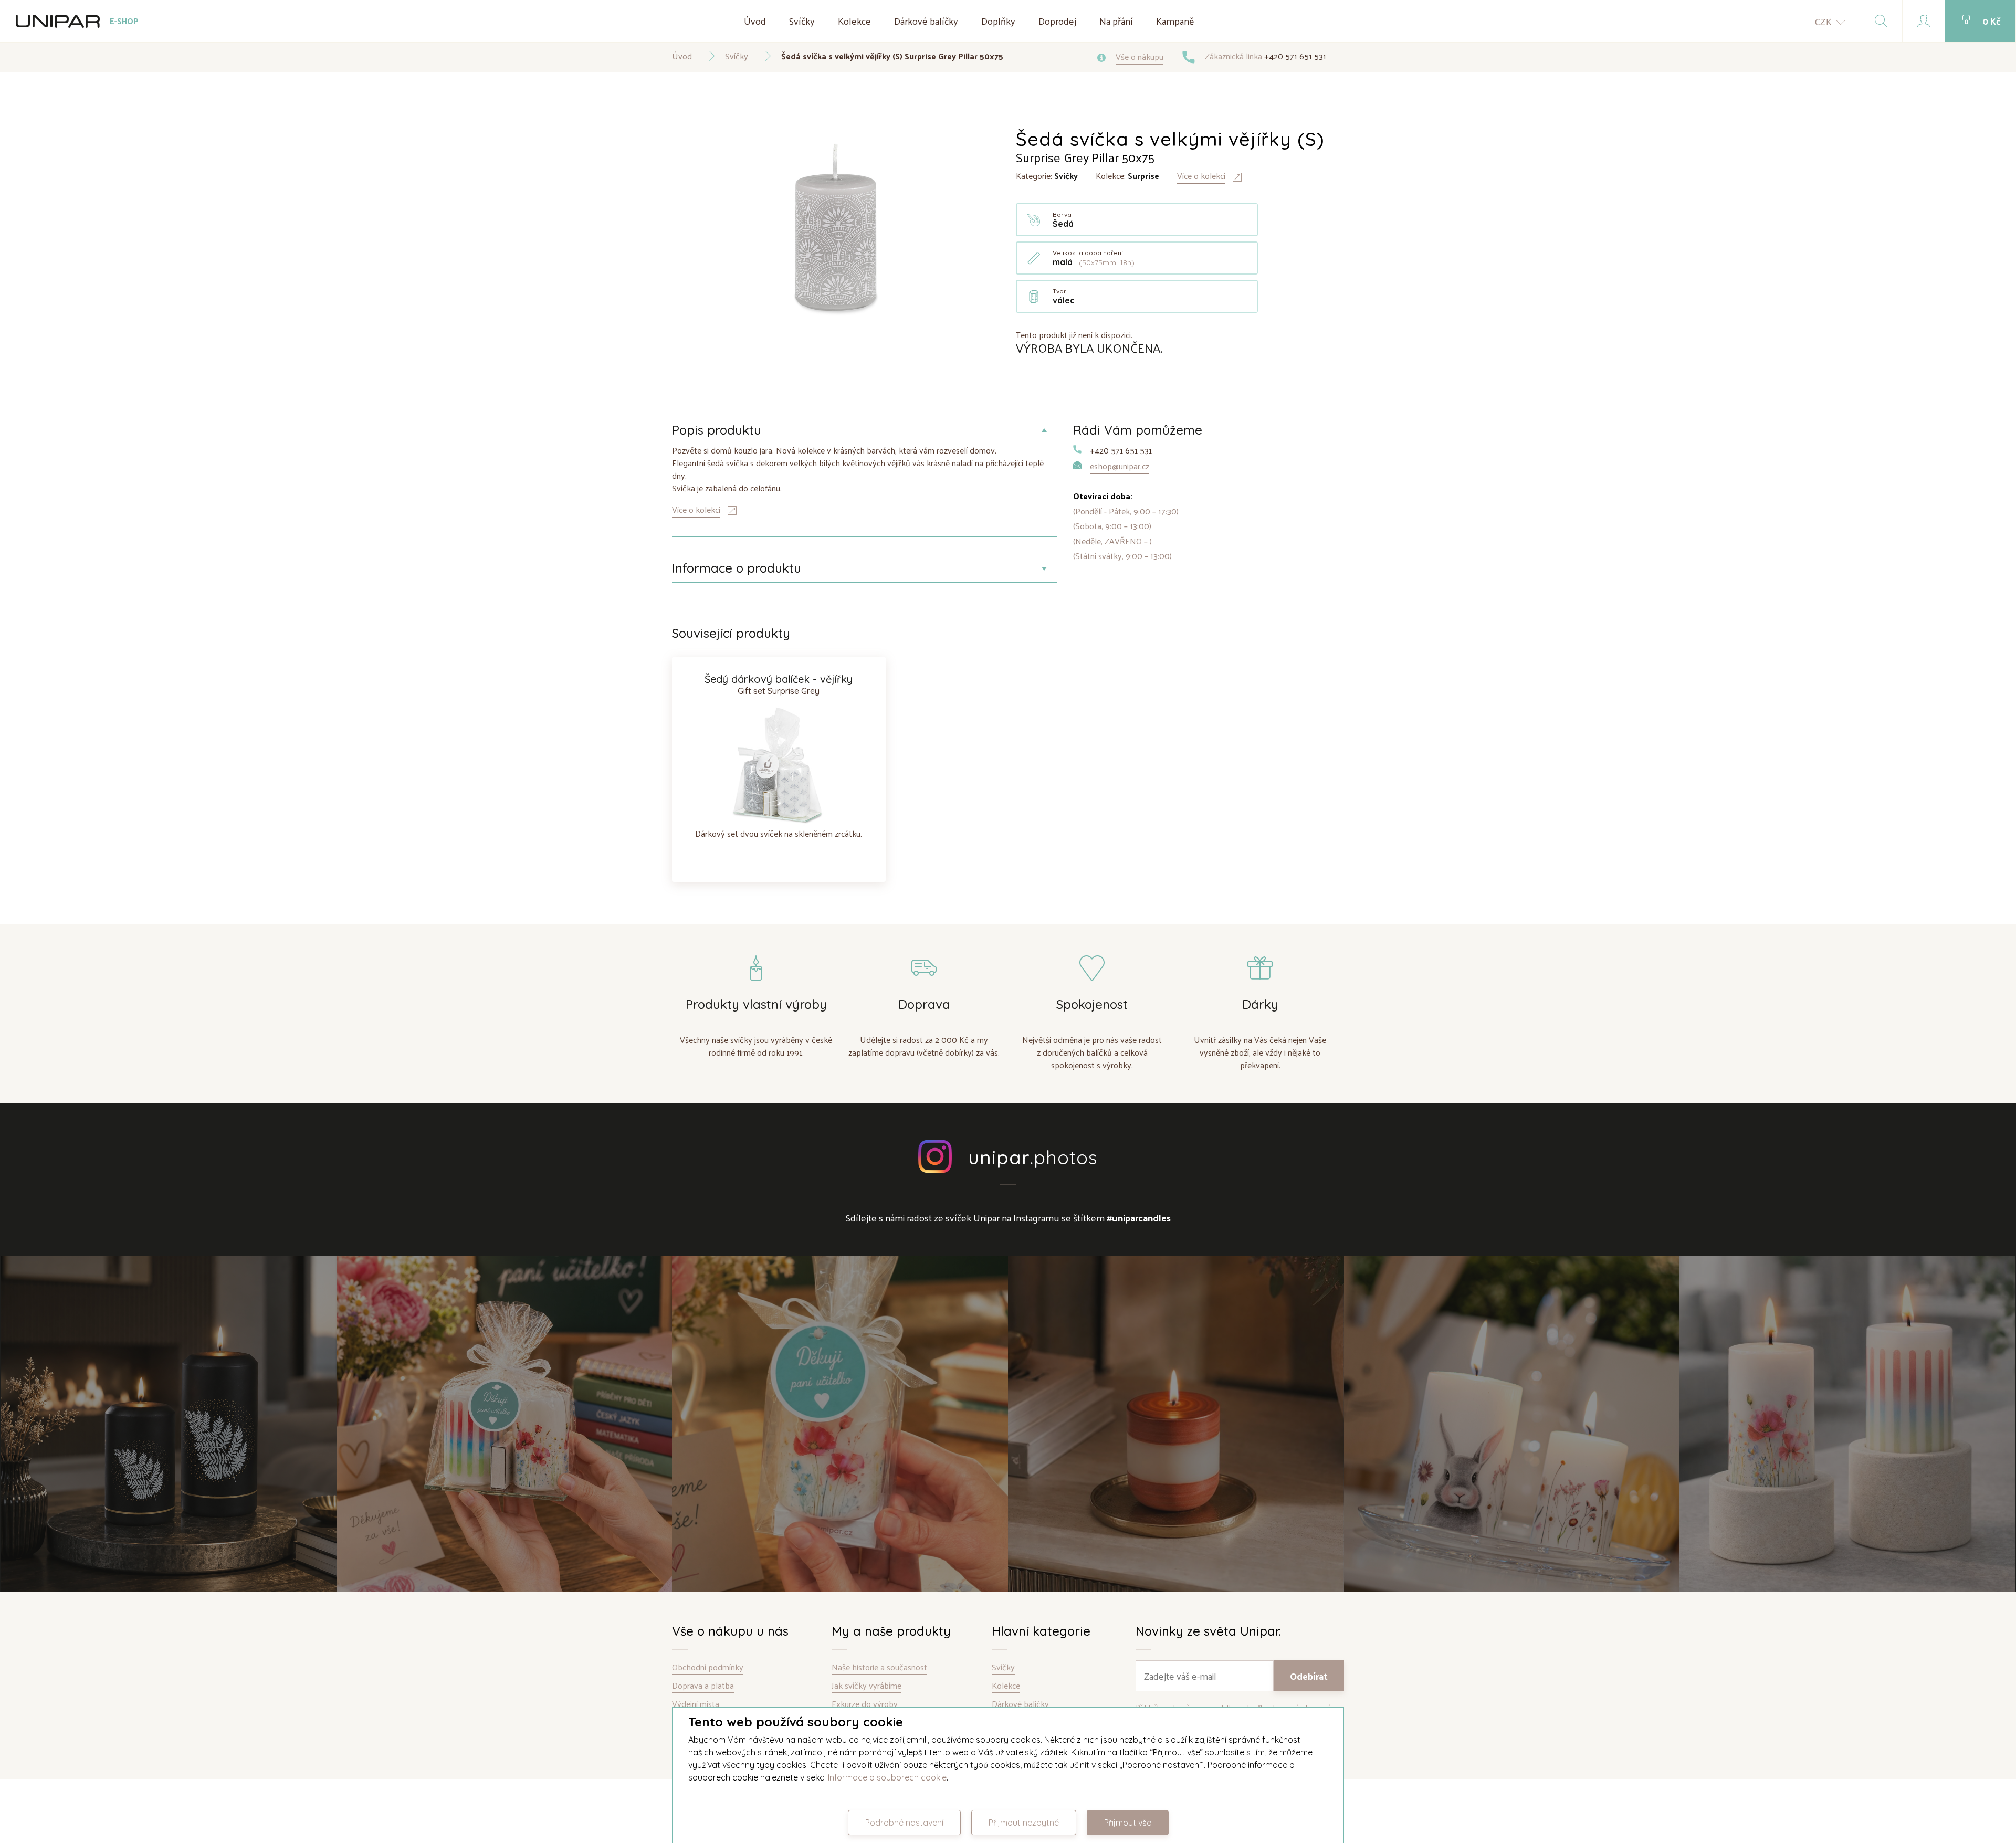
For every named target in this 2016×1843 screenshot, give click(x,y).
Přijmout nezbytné (1024, 1823)
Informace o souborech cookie (887, 1777)
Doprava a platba (703, 1686)
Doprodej (1057, 21)
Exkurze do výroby (865, 1704)
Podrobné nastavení (904, 1823)
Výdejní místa (696, 1704)
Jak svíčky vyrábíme (867, 1686)
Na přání (1116, 21)
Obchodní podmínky (708, 1667)
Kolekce (854, 21)
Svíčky (802, 21)
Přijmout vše (1128, 1823)
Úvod (755, 21)
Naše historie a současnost (879, 1667)
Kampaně (1175, 21)
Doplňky (998, 21)
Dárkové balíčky (926, 21)
